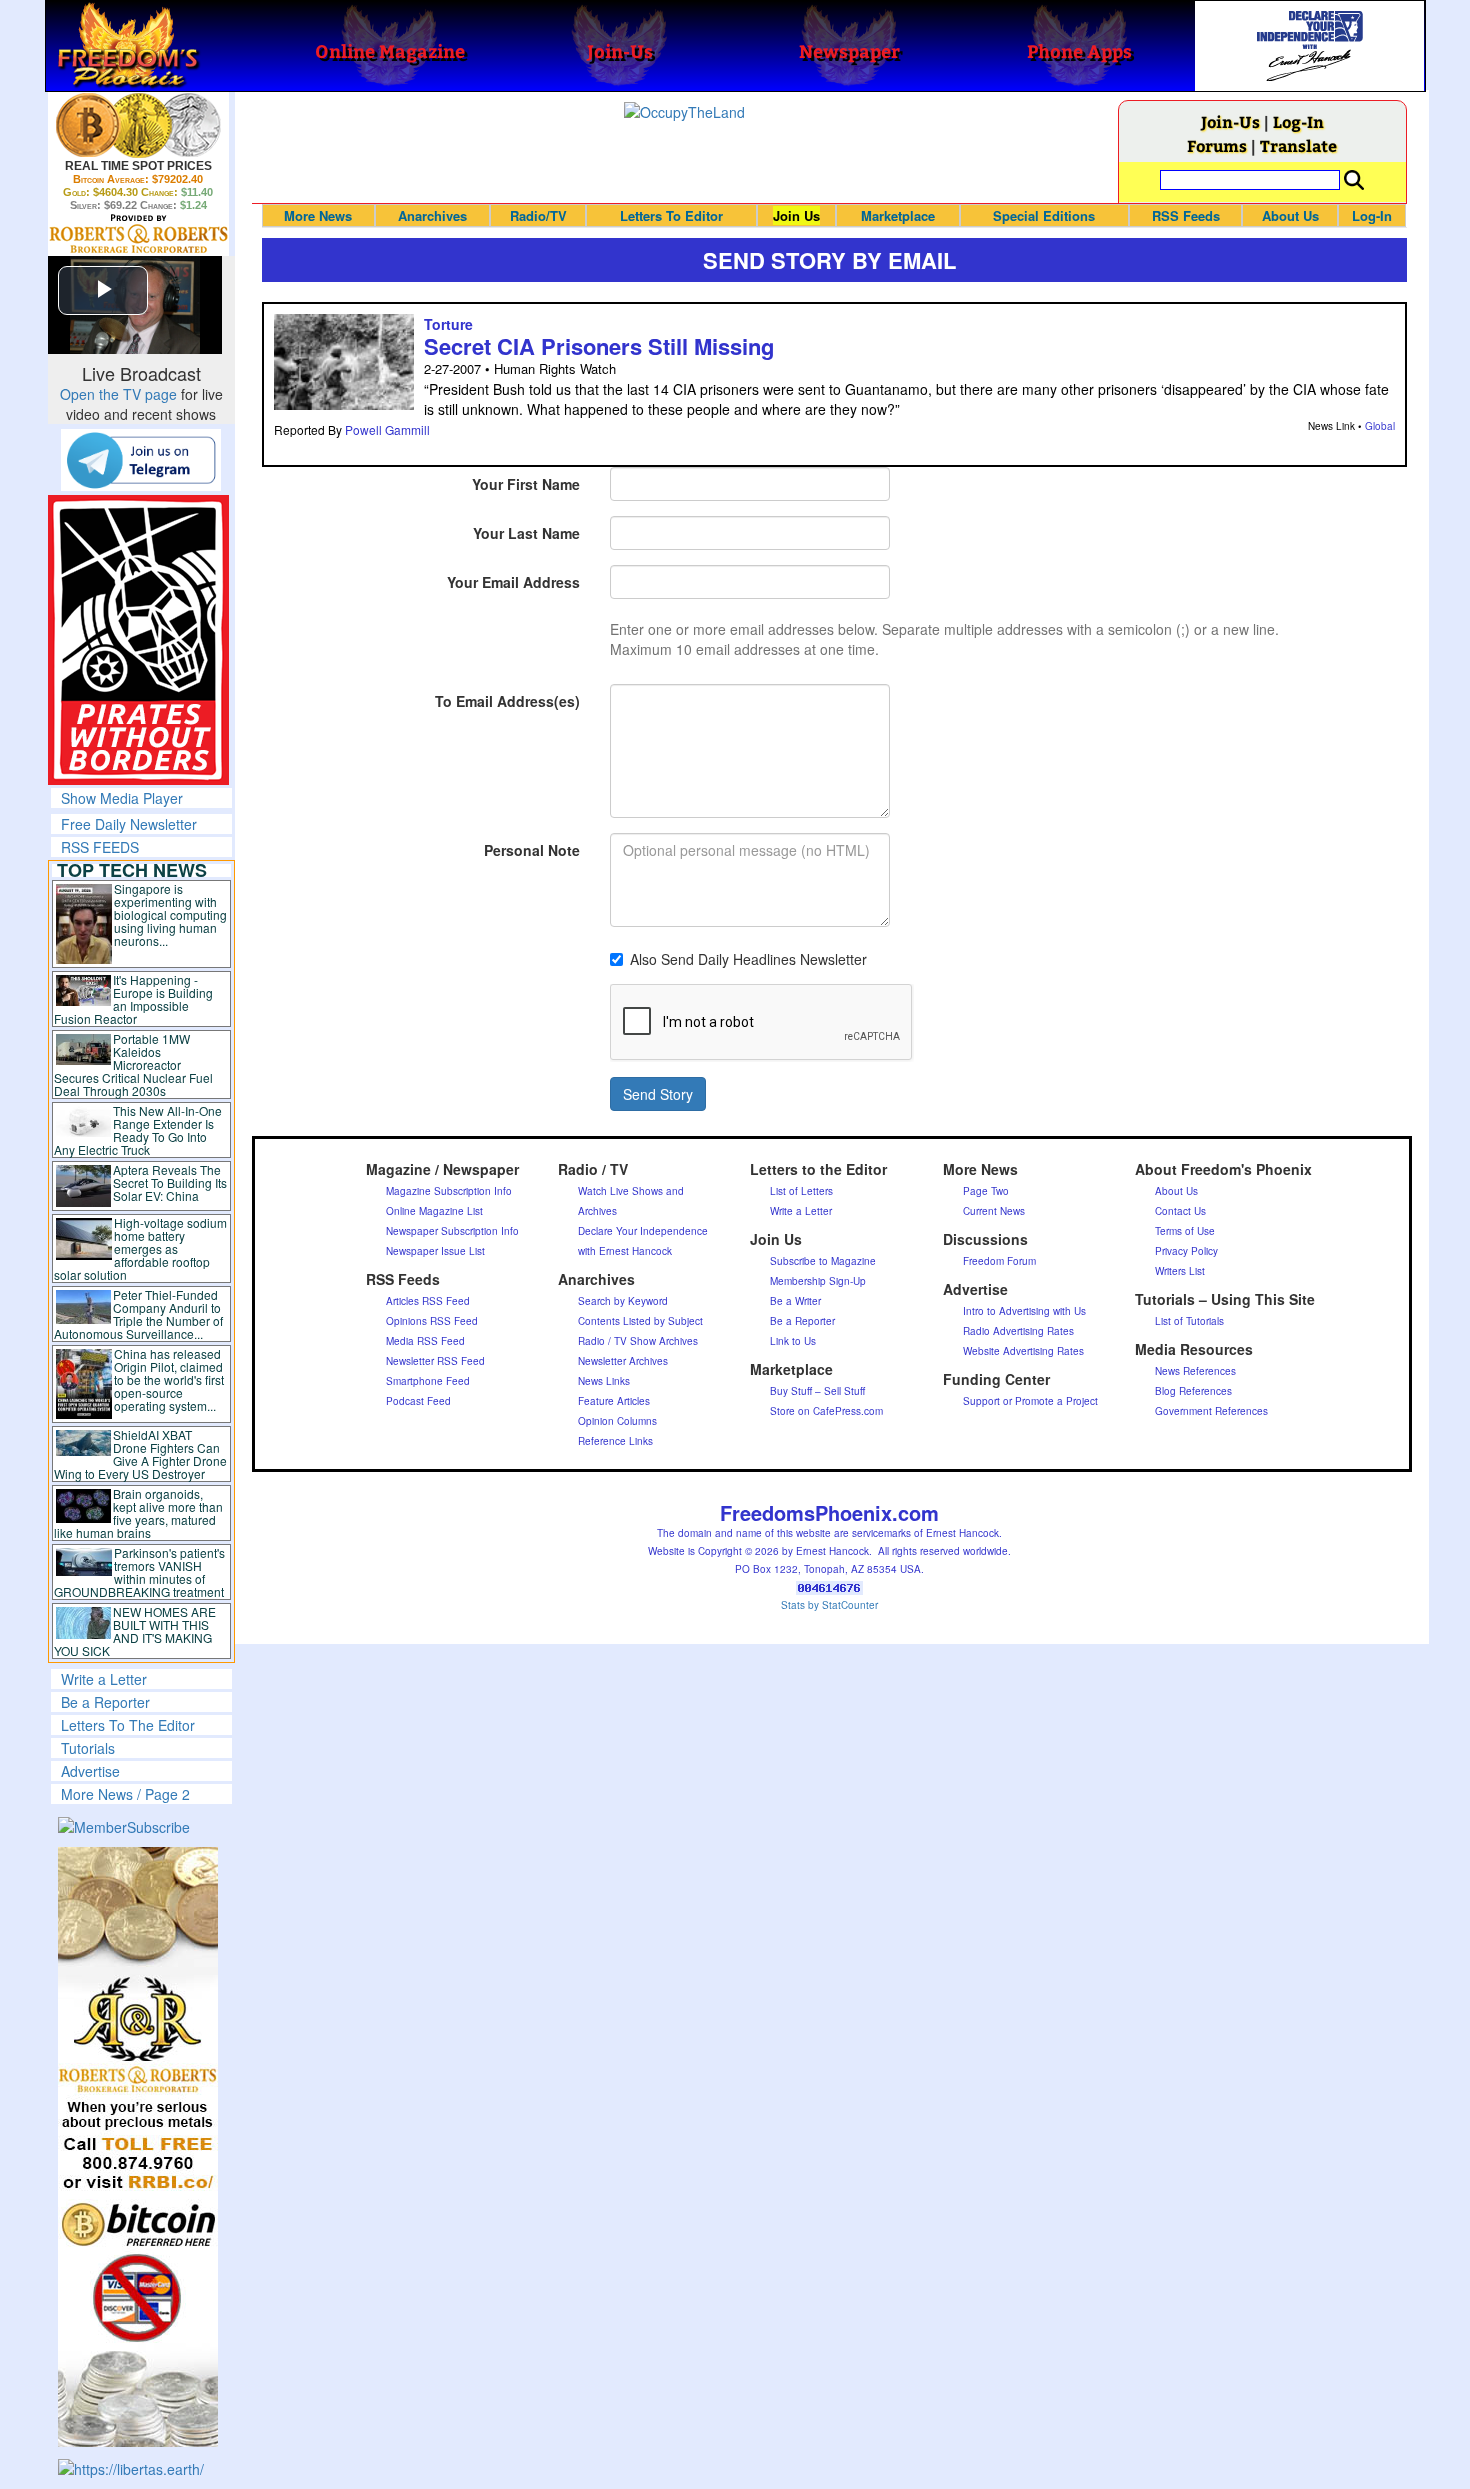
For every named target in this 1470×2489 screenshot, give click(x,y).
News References (1195, 1371)
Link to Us (793, 1341)
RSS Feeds (1186, 215)
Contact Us (1180, 1211)
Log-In (1298, 121)
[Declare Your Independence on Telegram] (141, 459)
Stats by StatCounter (829, 1605)
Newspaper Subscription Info (452, 1231)
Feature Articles (614, 1401)
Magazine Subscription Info (449, 1191)
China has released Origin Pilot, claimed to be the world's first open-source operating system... (169, 1379)
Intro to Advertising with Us (1024, 1311)
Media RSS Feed (425, 1341)
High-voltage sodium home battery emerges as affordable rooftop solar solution (140, 1248)
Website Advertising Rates (1023, 1351)
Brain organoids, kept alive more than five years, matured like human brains (139, 1513)
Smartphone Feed (428, 1381)
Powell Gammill (387, 429)
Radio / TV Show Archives (638, 1341)
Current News (994, 1211)
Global (1380, 426)
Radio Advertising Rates (1018, 1331)
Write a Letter (104, 1679)
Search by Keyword (623, 1301)
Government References (1211, 1411)
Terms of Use (1185, 1231)
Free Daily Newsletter (129, 824)
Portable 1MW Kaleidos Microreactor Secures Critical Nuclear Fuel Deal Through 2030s (133, 1064)
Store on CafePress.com (826, 1411)
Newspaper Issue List (435, 1251)
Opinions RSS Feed (432, 1321)
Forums (1217, 145)
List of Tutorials (1189, 1321)
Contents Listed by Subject (640, 1321)
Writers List (1180, 1271)
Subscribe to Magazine (823, 1261)
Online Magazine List (434, 1211)
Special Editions (1044, 215)
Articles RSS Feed (428, 1301)
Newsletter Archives (623, 1361)
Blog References (1193, 1391)
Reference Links (615, 1441)
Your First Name (526, 484)
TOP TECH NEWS (132, 870)
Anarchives (432, 215)
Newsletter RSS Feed (435, 1361)
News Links (604, 1381)
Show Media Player (122, 798)
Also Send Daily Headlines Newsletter (748, 959)
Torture (448, 324)
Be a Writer (795, 1301)
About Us (1290, 215)
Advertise (90, 1771)
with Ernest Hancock (625, 1251)
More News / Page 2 (125, 1794)
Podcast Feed (418, 1401)
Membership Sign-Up (818, 1281)
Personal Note (532, 850)
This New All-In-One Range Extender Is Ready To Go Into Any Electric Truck (138, 1130)
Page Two (986, 1191)
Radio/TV (538, 215)
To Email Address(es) (507, 701)
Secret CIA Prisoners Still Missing (599, 346)
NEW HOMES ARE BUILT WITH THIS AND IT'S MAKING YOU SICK (135, 1631)
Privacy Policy (1186, 1251)
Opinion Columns (617, 1421)
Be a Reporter (105, 1702)
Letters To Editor (671, 215)
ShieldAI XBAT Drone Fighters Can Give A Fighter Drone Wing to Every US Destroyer (141, 1454)
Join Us (796, 215)
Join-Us (1230, 121)
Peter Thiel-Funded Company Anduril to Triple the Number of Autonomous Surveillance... (139, 1314)
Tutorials (88, 1748)
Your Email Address (513, 582)
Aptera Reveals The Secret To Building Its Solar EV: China (170, 1182)
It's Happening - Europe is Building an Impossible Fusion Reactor (134, 999)
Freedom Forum (999, 1261)
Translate (1298, 145)
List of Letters (801, 1191)
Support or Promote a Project (1030, 1401)
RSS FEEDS (100, 847)
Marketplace (898, 215)
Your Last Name (526, 533)
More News (318, 215)
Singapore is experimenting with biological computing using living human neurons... (170, 914)
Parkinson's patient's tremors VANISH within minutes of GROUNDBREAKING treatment (139, 1572)
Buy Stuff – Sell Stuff (817, 1391)
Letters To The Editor (128, 1725)
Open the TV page (118, 394)
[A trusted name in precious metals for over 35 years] (138, 234)
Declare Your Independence (643, 1231)
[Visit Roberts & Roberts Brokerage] (138, 125)
